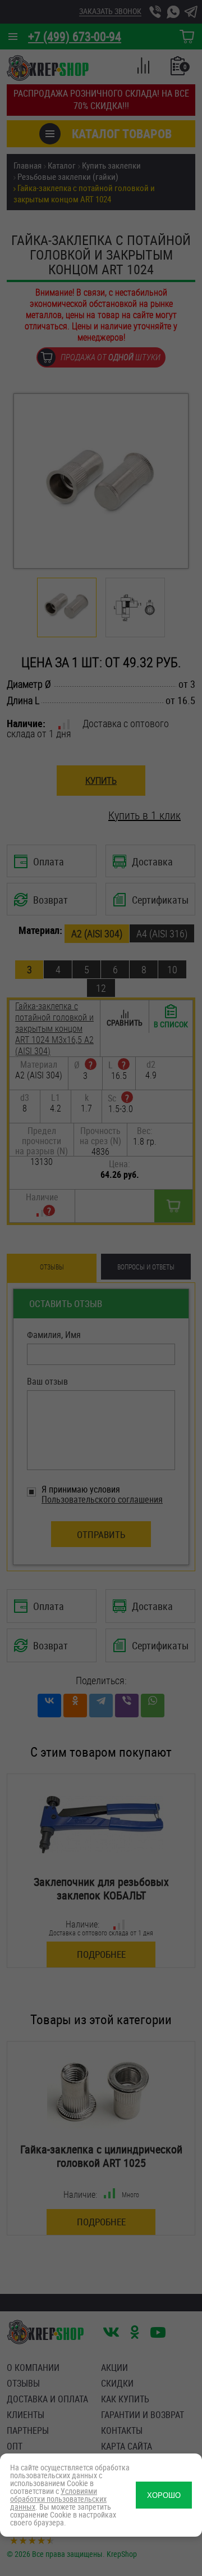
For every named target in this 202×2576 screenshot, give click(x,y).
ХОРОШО (164, 2495)
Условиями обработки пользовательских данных (58, 2499)
